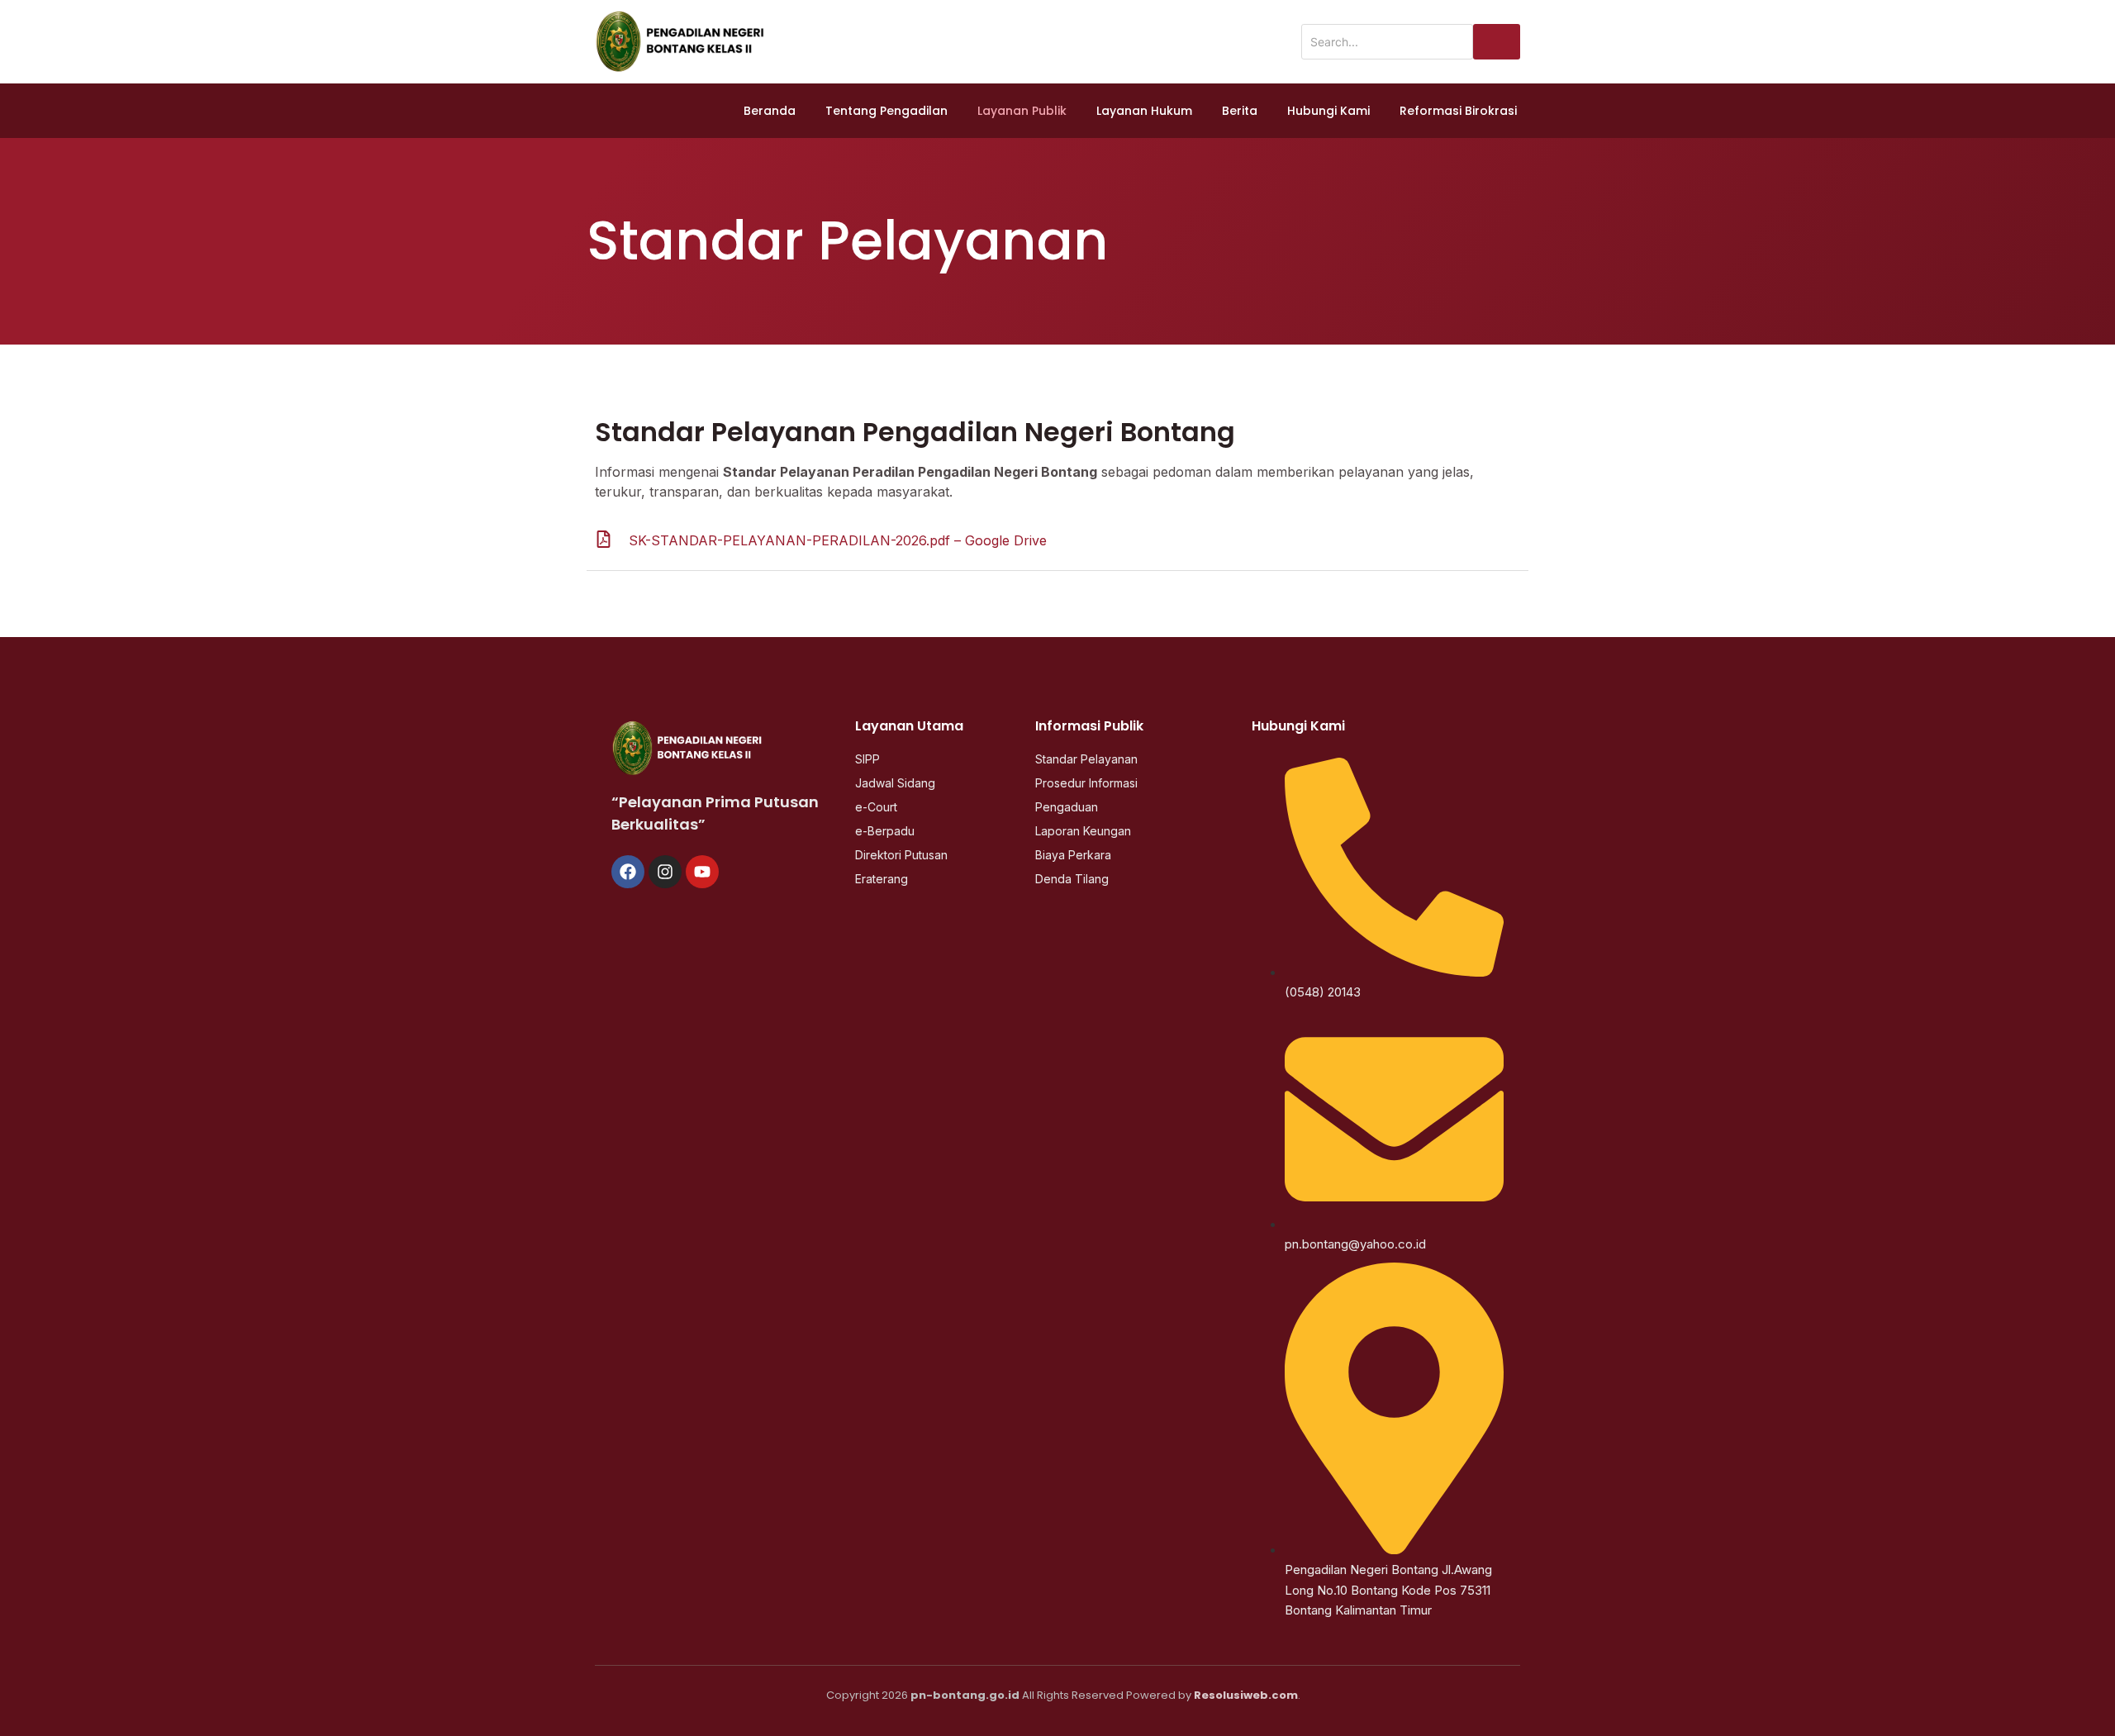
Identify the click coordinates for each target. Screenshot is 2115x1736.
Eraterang (882, 879)
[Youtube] (702, 872)
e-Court (876, 807)
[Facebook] (628, 872)
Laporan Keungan (1083, 831)
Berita (1240, 111)
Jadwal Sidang (895, 783)
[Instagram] (665, 872)
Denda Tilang (1072, 879)
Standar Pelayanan (1086, 759)
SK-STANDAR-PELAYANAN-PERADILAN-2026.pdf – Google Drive (838, 540)
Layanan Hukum (1144, 111)
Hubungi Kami (1328, 111)
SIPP (867, 759)
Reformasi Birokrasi (1458, 111)
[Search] (1497, 42)
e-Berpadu (885, 831)
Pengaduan (1067, 807)
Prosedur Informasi (1086, 783)
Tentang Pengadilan (886, 111)
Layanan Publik (1022, 111)
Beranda (770, 111)
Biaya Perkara (1073, 855)
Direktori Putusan (901, 855)
